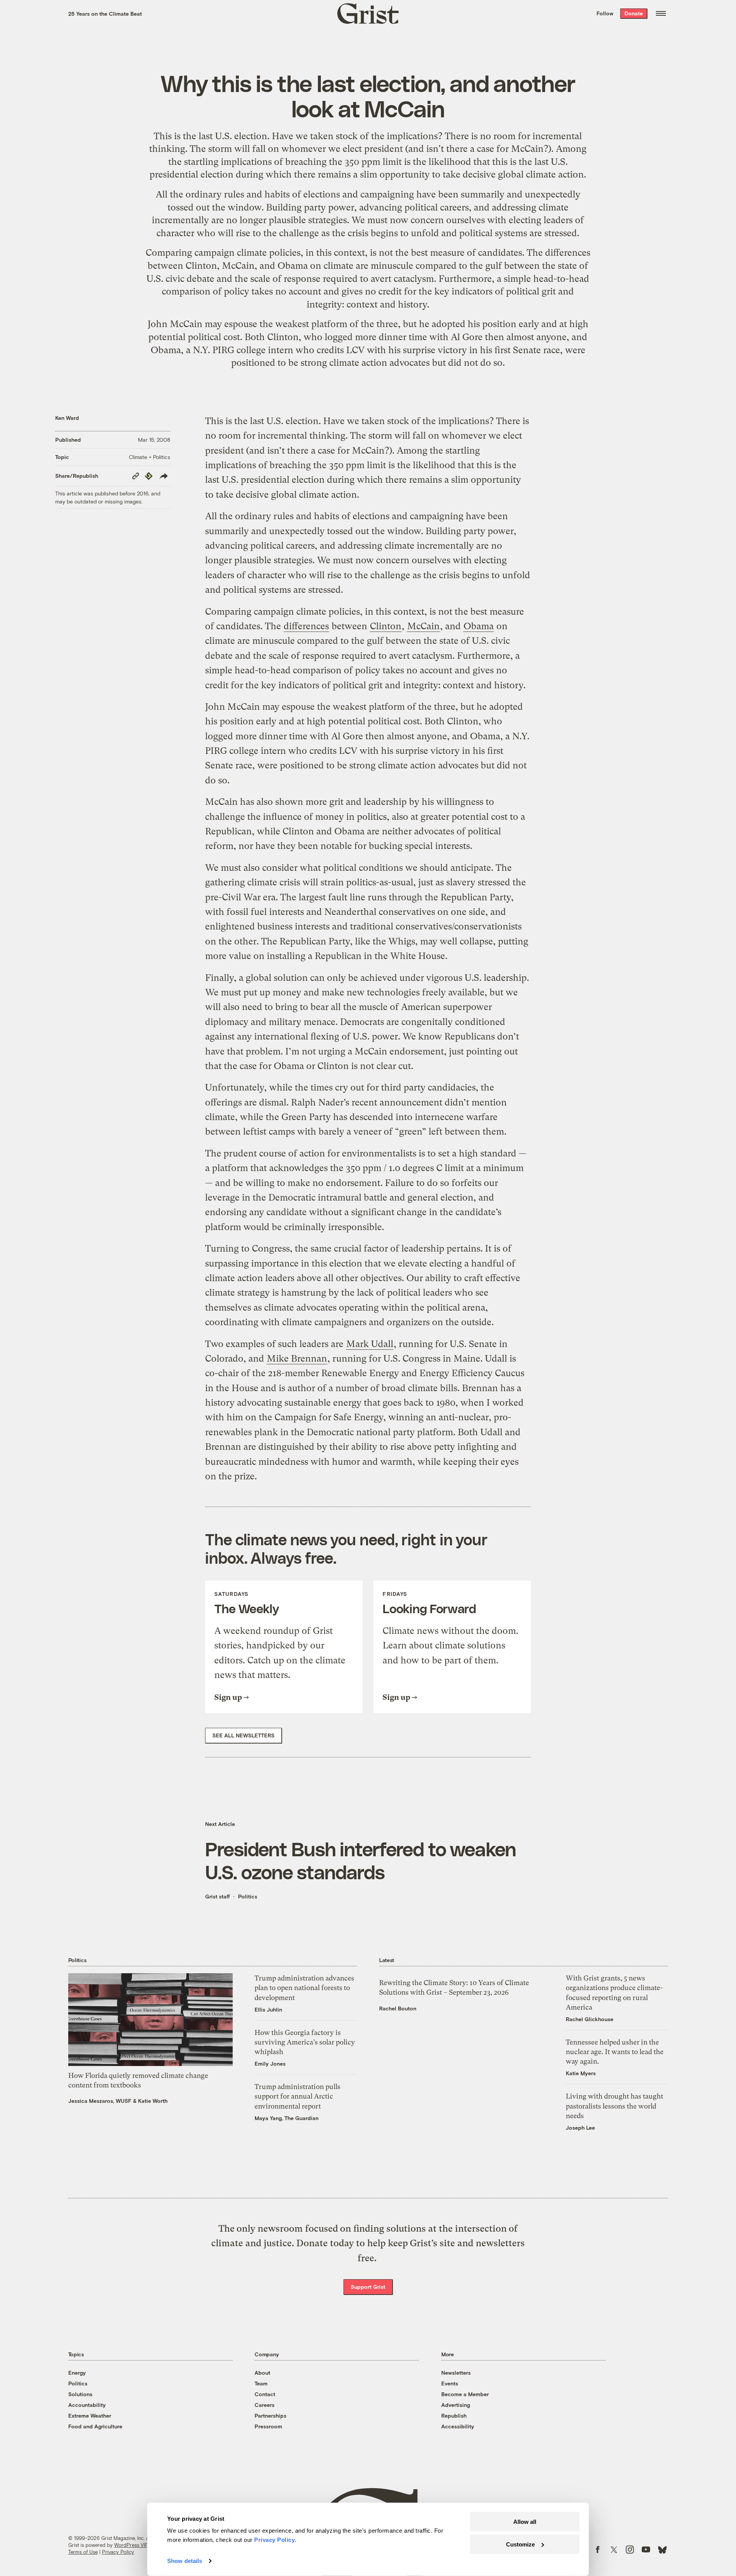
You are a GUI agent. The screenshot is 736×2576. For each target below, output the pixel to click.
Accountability (87, 2405)
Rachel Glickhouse (590, 2019)
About (262, 2373)
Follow (605, 13)
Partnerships (270, 2416)
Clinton (201, 266)
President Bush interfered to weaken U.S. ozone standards (361, 1860)
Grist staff (218, 1896)
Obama (293, 266)
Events (450, 2383)
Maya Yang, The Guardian (287, 2118)
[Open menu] (661, 13)
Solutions (80, 2394)
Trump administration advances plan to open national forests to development (304, 1988)
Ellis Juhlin (268, 2009)
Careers (264, 2405)
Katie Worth (153, 2101)
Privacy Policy (118, 2552)
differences (568, 253)
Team (261, 2383)
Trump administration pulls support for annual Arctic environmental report (297, 2096)
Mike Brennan (297, 1359)
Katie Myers (581, 2073)
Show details (185, 2561)
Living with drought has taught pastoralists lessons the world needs (614, 2106)
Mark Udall (370, 1344)
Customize (520, 2544)
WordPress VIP (131, 2545)
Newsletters (456, 2373)
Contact (265, 2394)
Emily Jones (270, 2064)
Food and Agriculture (95, 2426)
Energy (77, 2373)
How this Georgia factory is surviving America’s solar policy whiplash (305, 2042)
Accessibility (458, 2426)
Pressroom (268, 2426)
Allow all (525, 2522)
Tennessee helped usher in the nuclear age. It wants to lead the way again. (615, 2052)
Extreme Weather (90, 2416)
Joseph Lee (580, 2128)
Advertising (456, 2405)
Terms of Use (83, 2552)
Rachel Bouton (398, 2008)
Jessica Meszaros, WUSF (100, 2101)
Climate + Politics (149, 457)
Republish (454, 2416)
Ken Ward (67, 418)
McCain (238, 266)
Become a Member (465, 2394)
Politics (248, 1896)
